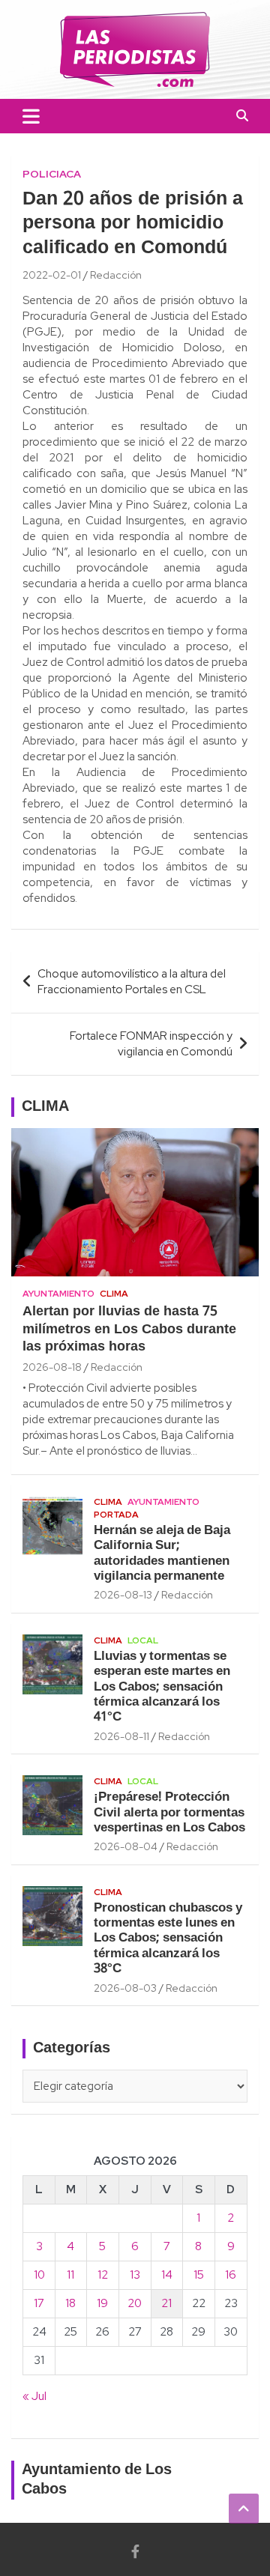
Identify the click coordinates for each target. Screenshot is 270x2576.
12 (103, 2275)
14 (167, 2275)
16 (231, 2275)
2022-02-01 (52, 275)
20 (135, 2303)
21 (166, 2303)
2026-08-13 (123, 1595)
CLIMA (45, 1107)
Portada (116, 1515)
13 (135, 2275)
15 (199, 2275)
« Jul (34, 2396)
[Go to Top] (244, 2509)
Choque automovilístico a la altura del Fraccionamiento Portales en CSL (132, 982)
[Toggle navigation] (31, 116)
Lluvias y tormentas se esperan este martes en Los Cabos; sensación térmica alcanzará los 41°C (162, 1687)
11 (70, 2275)
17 (39, 2303)
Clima (114, 1294)
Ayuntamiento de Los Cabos (97, 2480)
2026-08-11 (121, 1736)
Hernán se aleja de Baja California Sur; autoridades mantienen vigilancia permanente (162, 1554)
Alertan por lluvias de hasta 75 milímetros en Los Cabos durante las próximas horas (129, 1330)
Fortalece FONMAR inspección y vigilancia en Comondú (151, 1044)
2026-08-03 (125, 1988)
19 (102, 2303)
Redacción (116, 275)
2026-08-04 (126, 1846)
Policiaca (52, 174)
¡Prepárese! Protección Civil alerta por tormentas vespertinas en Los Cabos (169, 1813)
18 (70, 2303)
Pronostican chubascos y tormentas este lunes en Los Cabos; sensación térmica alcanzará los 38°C (168, 1939)
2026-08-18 (52, 1367)
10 (39, 2275)
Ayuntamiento (58, 1294)
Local (143, 1640)
